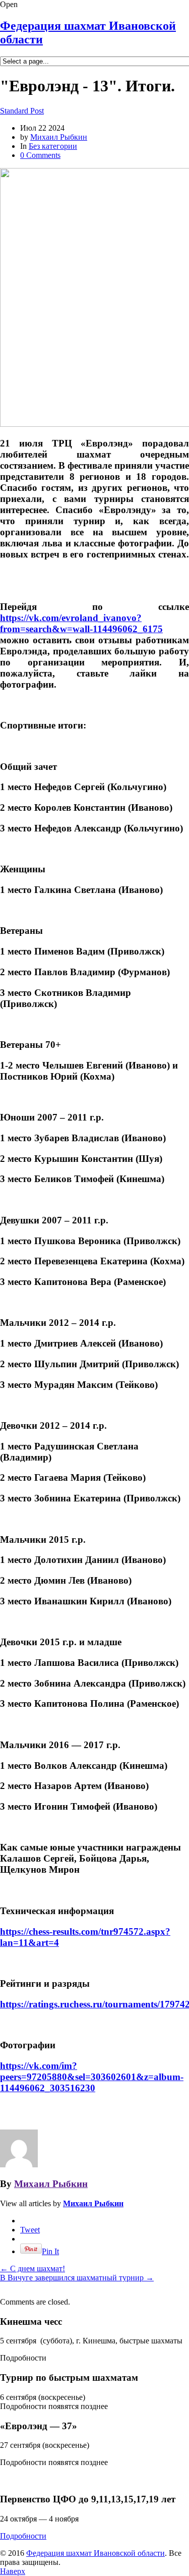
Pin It (50, 2251)
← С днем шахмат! (33, 2269)
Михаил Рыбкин (59, 137)
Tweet (30, 2230)
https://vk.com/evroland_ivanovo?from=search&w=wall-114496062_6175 (81, 623)
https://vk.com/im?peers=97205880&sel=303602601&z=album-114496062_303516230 (92, 2077)
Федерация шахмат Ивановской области (96, 2553)
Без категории (53, 146)
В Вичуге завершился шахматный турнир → (77, 2278)
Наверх (13, 2571)
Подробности (23, 2536)
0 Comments (40, 155)
